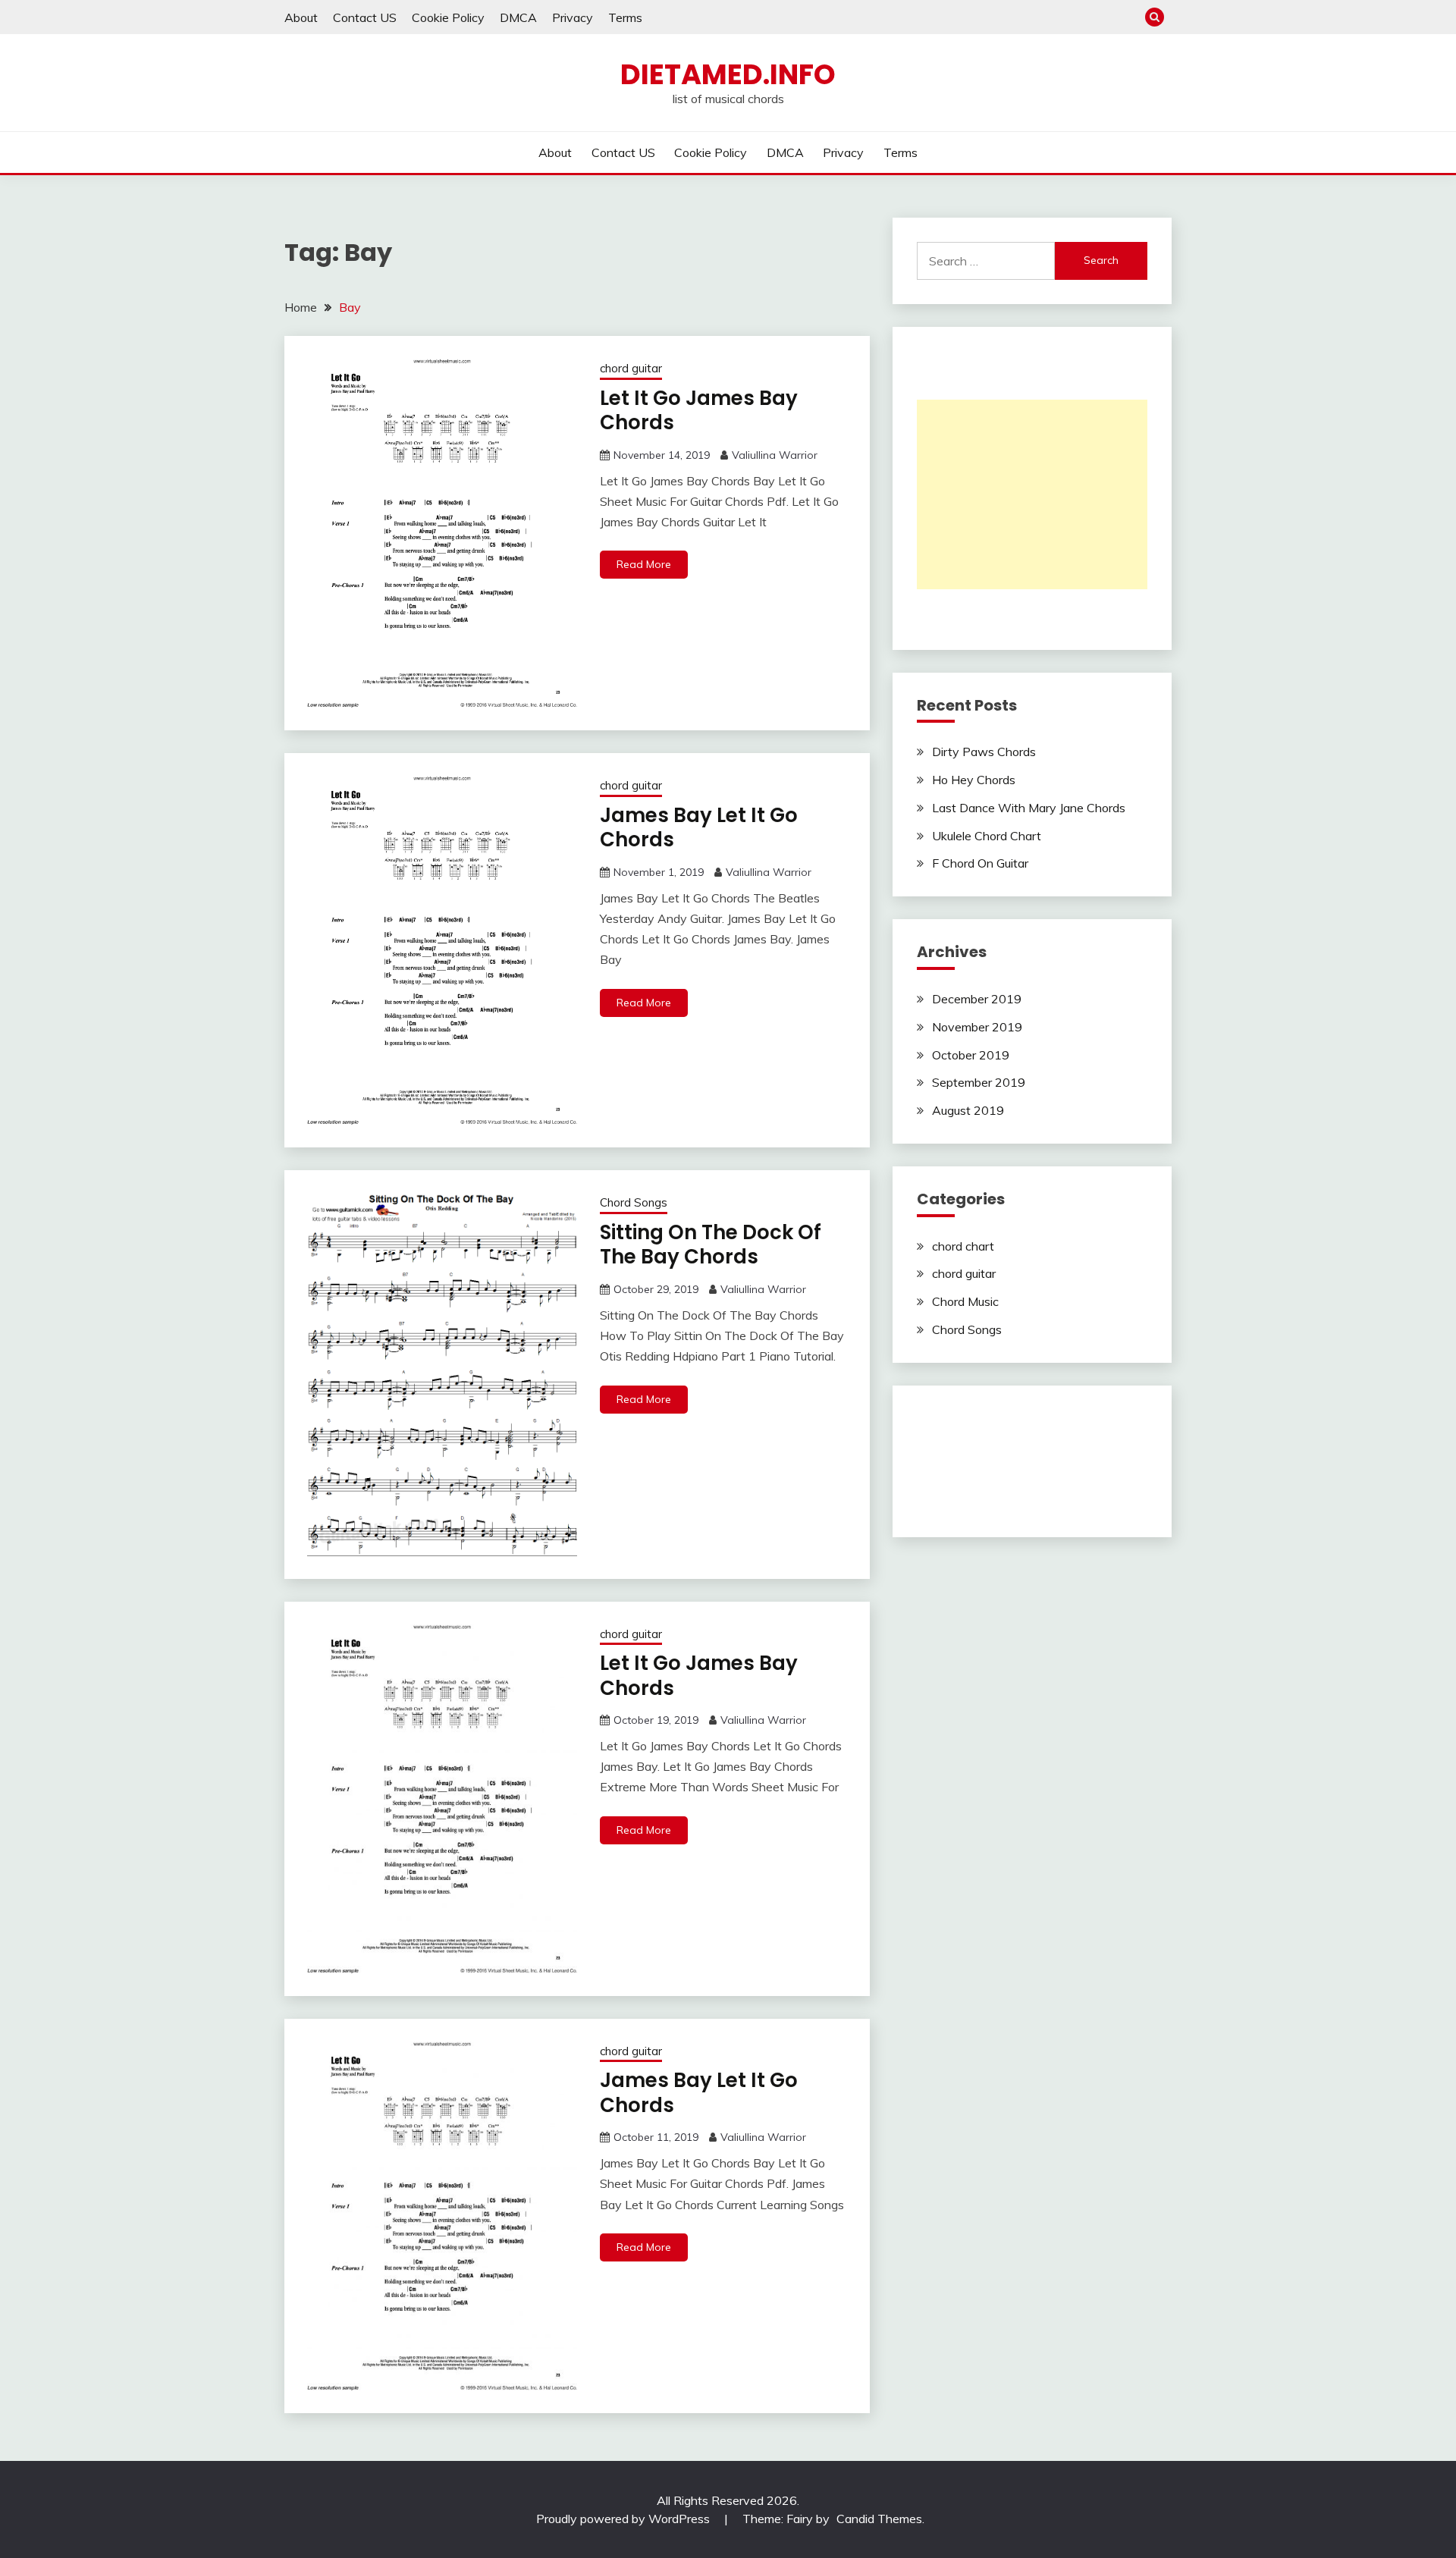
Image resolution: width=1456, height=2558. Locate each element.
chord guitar (631, 368)
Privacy (573, 17)
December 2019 (977, 999)
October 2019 (971, 1055)
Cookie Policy (448, 17)
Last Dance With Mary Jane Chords (1029, 808)
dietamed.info (728, 74)
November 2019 (977, 1027)
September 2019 (979, 1082)
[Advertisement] (1032, 494)
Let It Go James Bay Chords (699, 411)
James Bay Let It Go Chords (699, 828)
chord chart (963, 1246)
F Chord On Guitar (980, 863)
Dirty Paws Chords (984, 752)
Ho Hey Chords (974, 780)
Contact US (365, 17)
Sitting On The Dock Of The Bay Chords (711, 1245)
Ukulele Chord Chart (987, 836)
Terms (625, 17)
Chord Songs (634, 1202)
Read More (644, 564)
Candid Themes (879, 2519)
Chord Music (965, 1301)
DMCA (518, 17)
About (301, 17)
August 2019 (968, 1110)
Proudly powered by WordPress (624, 2519)
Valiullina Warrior (775, 455)
